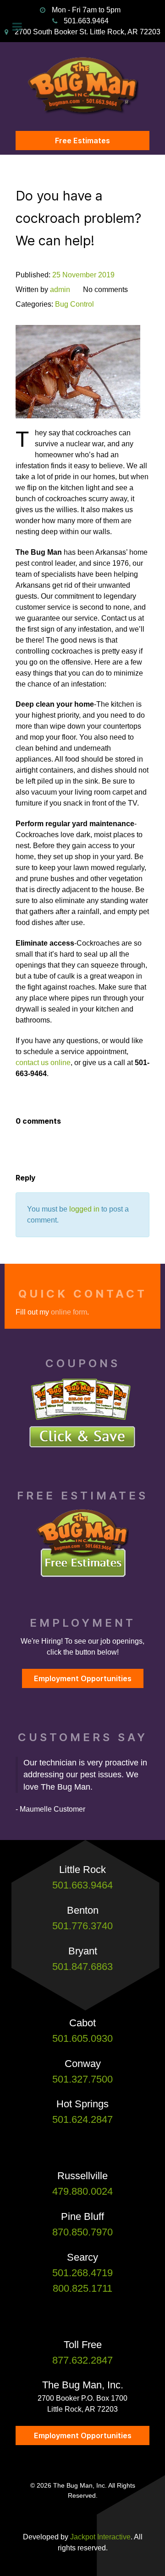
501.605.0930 (82, 2038)
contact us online (43, 1063)
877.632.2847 (82, 2360)
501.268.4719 (82, 2273)
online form (69, 1312)
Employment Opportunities (83, 1678)
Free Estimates (82, 141)
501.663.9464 (86, 21)
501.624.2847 (82, 2119)
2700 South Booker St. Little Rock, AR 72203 (88, 32)
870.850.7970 (82, 2232)
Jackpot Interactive (100, 2537)
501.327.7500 (82, 2079)
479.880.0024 (82, 2191)
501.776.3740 (82, 1926)
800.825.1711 (82, 2288)
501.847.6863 (82, 1967)
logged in (84, 1209)
